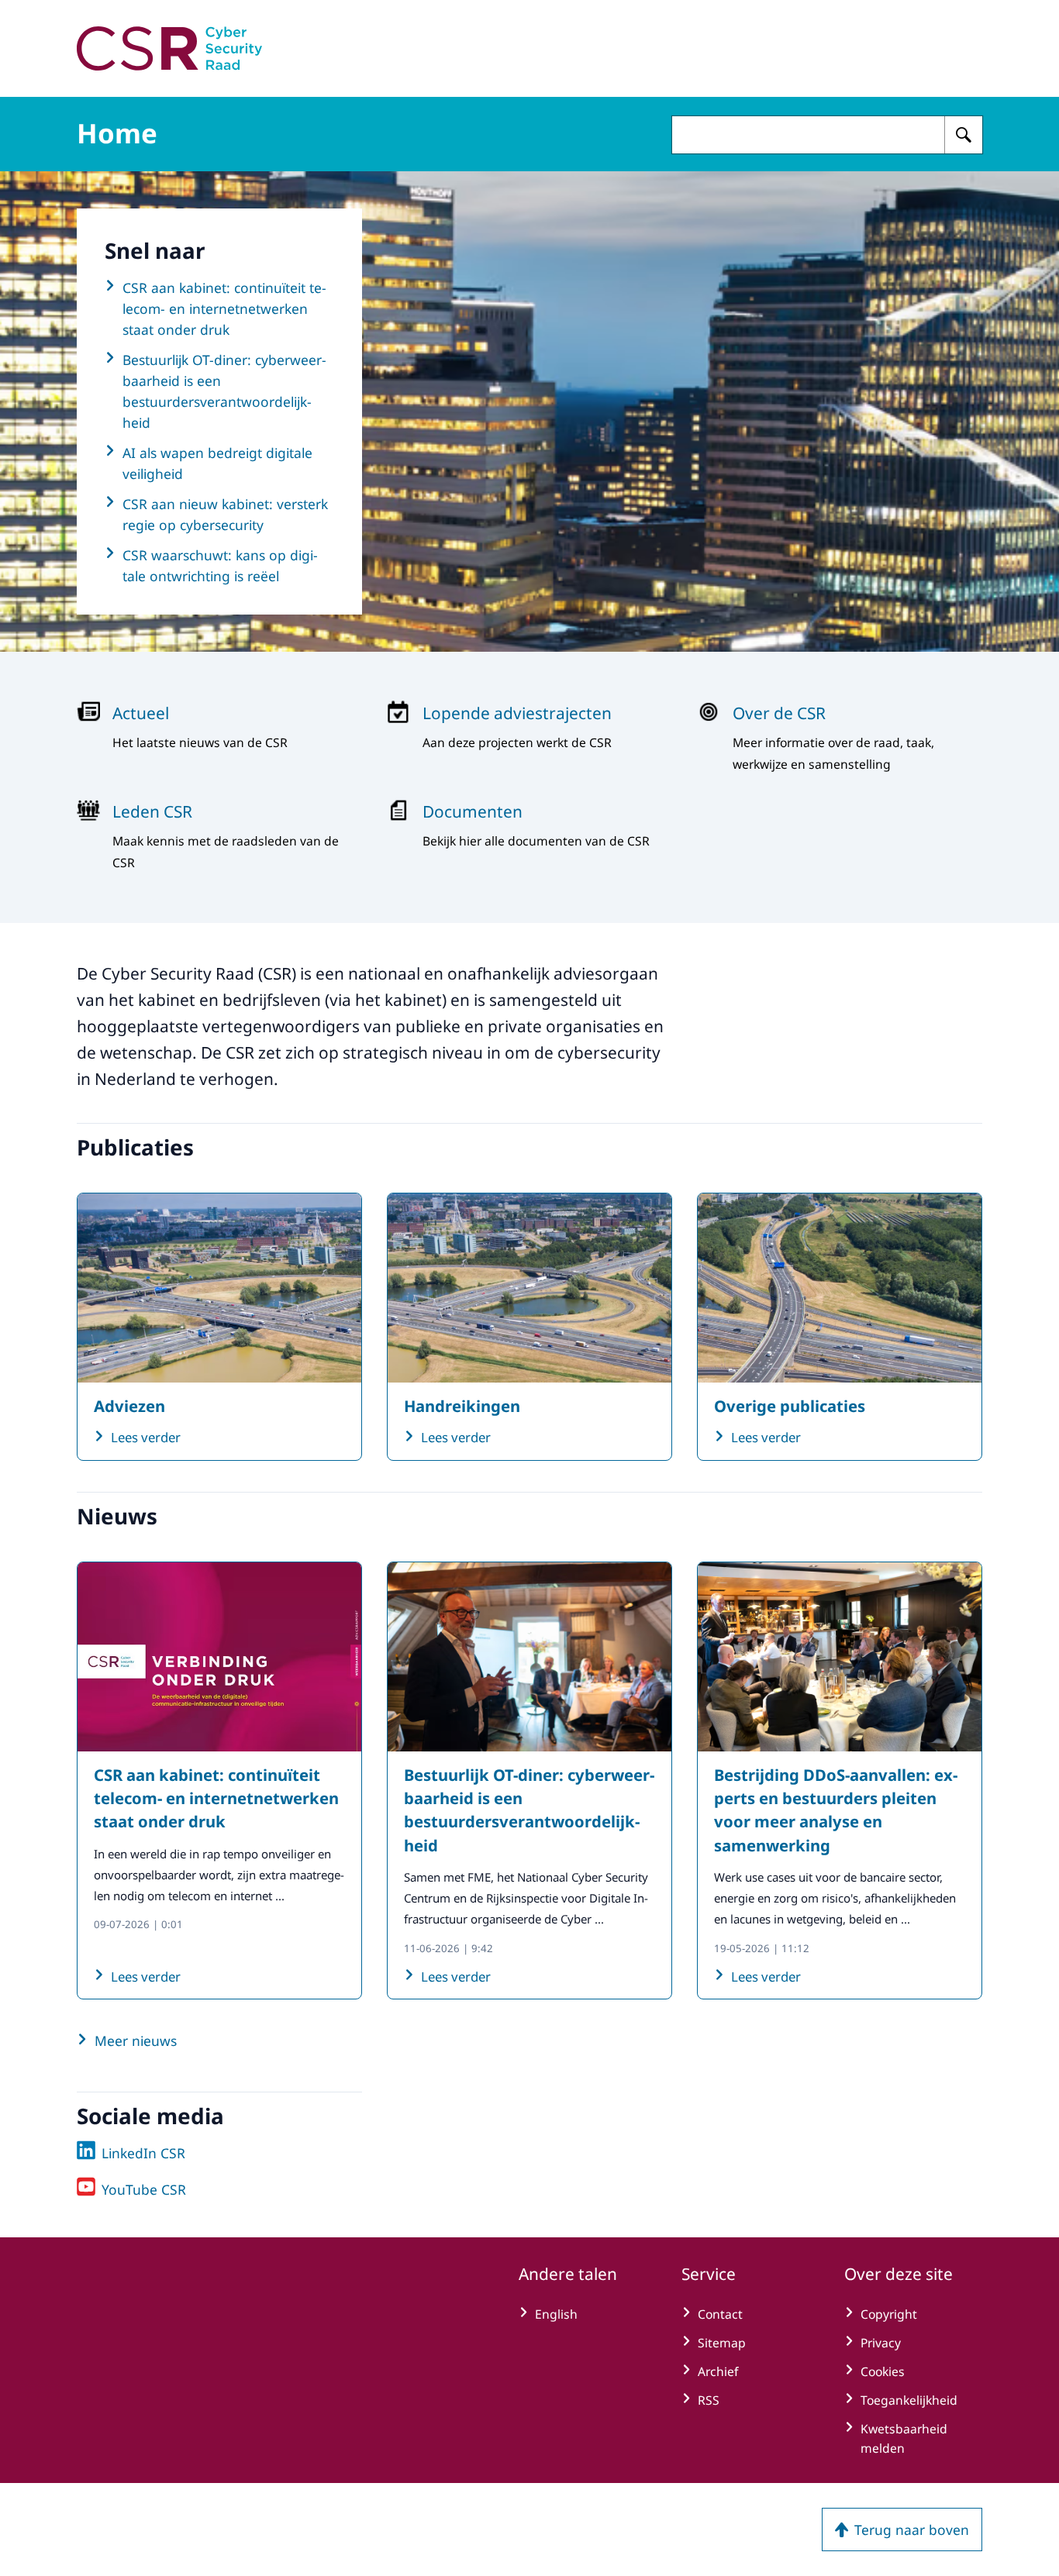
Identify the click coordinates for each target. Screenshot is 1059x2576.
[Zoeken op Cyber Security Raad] (964, 135)
